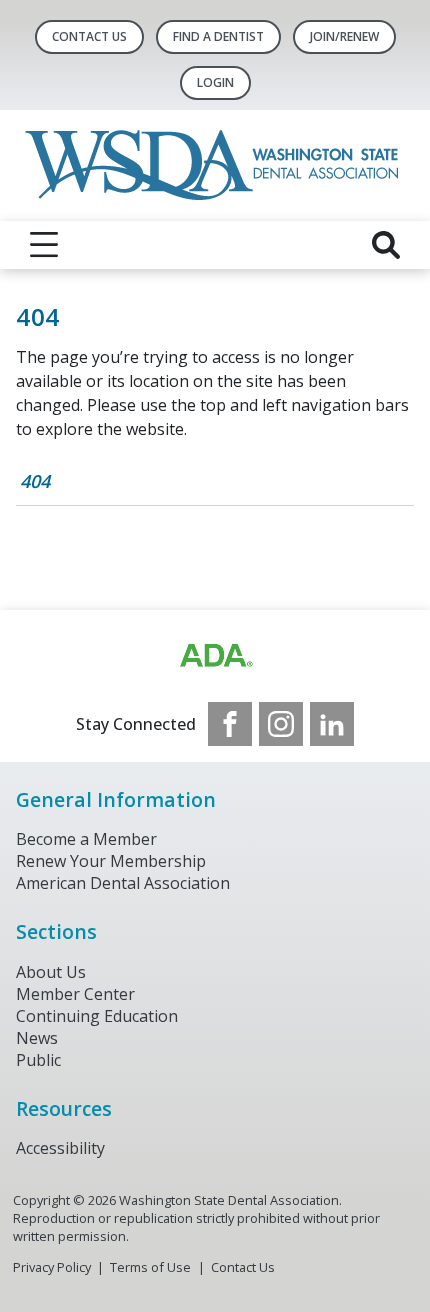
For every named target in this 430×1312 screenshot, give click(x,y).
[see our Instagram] (281, 724)
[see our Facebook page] (230, 724)
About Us (51, 972)
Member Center (75, 994)
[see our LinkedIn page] (332, 724)
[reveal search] (386, 245)
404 (35, 481)
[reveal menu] (44, 245)
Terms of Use (150, 1267)
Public (38, 1060)
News (37, 1038)
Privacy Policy (52, 1267)
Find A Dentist (218, 36)
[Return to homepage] (215, 165)
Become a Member (86, 839)
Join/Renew (344, 36)
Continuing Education (97, 1016)
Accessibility (60, 1148)
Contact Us (89, 36)
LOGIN (215, 82)
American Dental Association (123, 883)
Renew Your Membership (111, 861)
